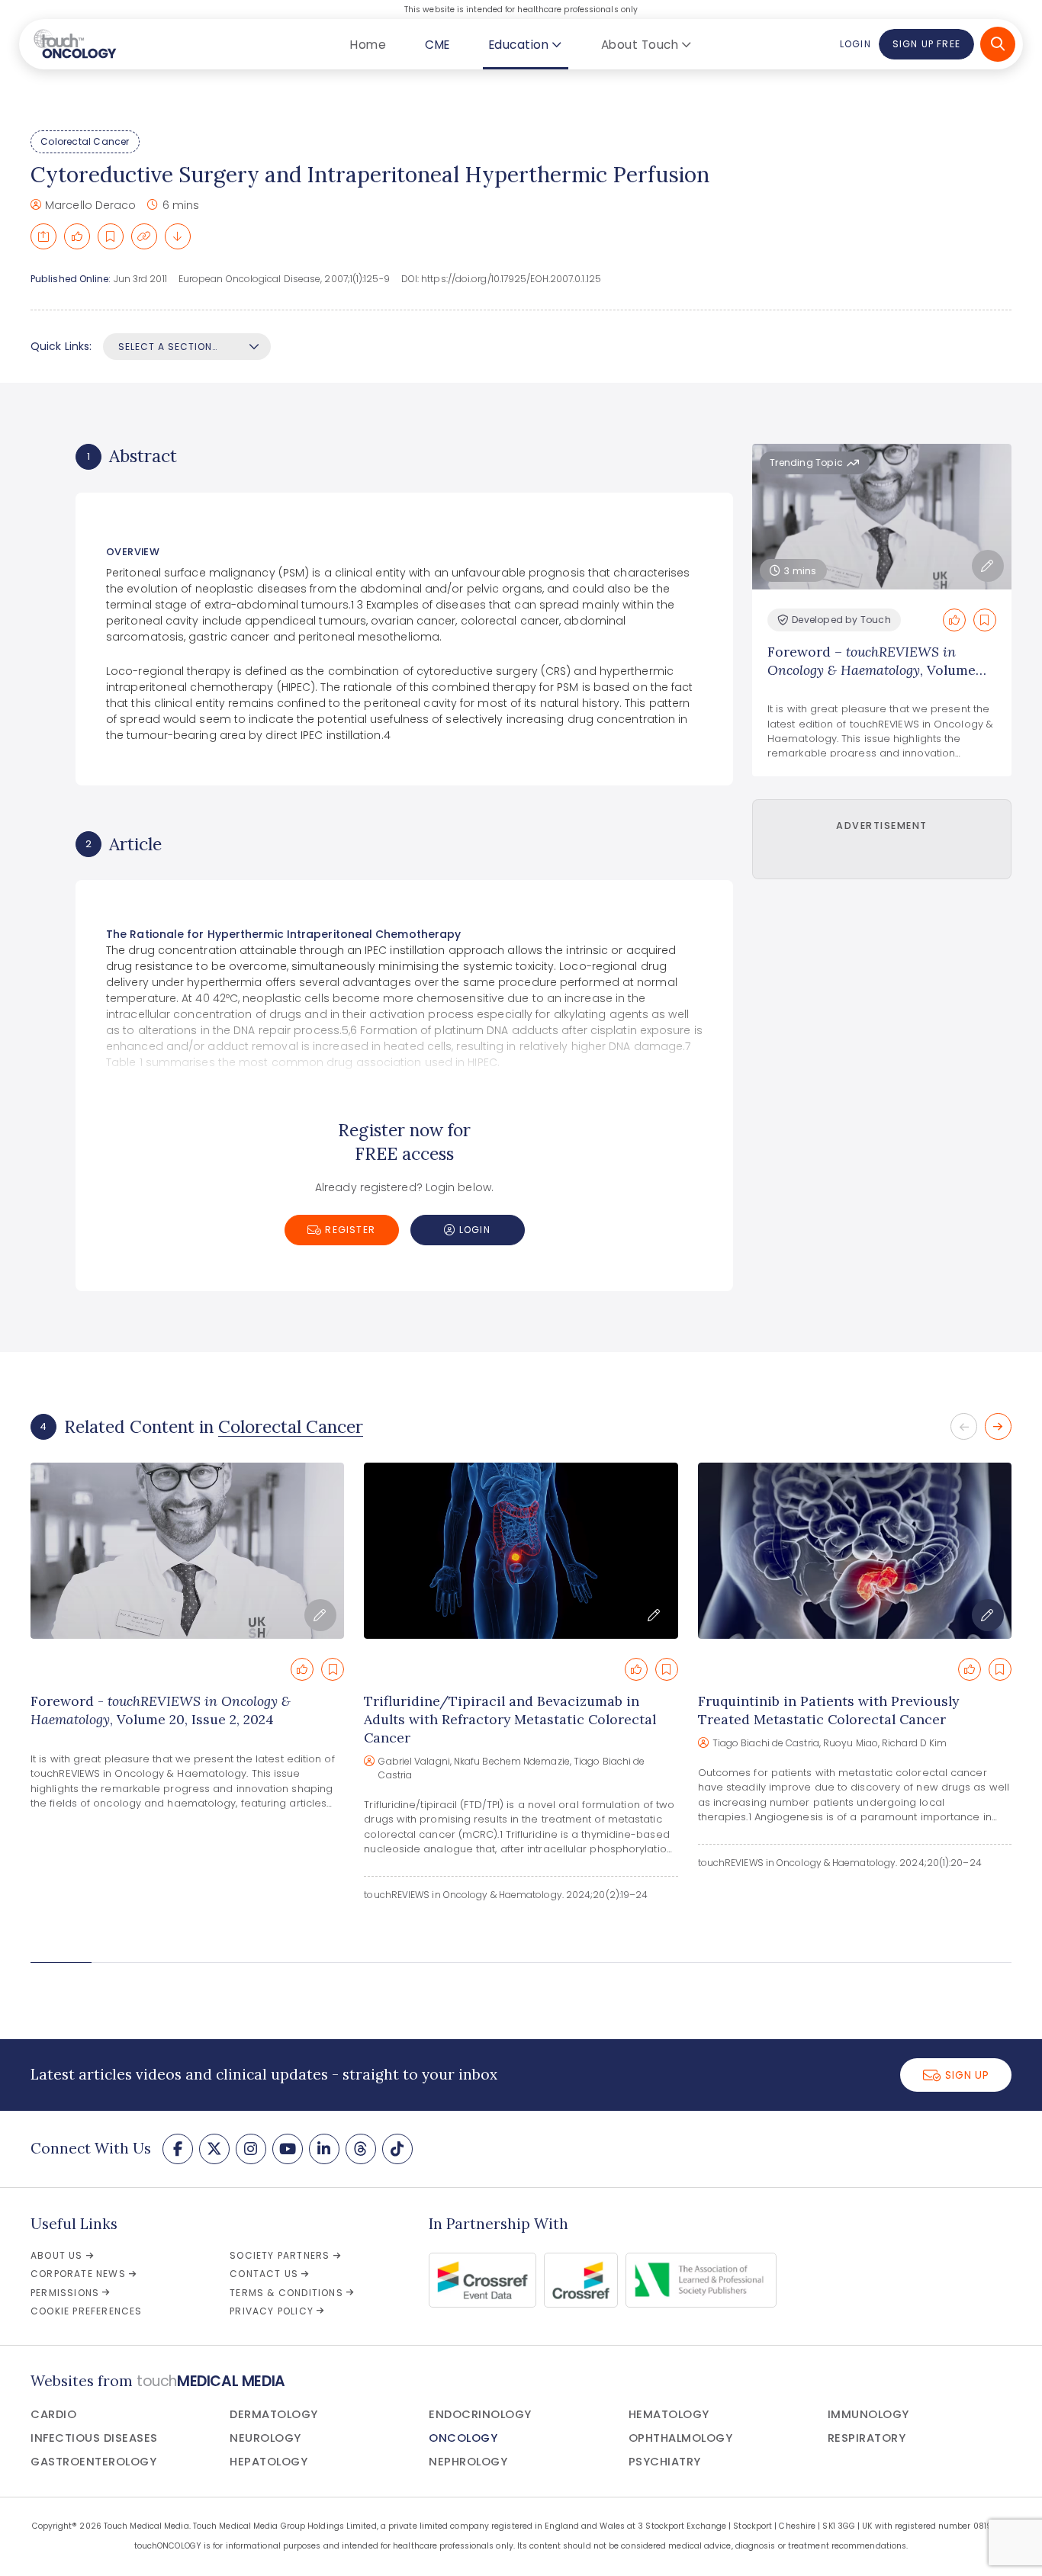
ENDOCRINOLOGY (480, 2414)
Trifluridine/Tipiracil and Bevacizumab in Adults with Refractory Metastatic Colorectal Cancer (510, 1719)
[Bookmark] (111, 236)
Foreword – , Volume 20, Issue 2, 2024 (872, 670)
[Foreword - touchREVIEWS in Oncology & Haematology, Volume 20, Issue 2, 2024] (187, 1551)
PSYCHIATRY (665, 2462)
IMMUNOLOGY (868, 2414)
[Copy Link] (144, 236)
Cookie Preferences (87, 2311)
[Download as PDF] (178, 236)
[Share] (43, 236)
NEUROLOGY (265, 2438)
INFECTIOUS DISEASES (94, 2438)
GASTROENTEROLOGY (93, 2462)
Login (855, 44)
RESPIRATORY (867, 2438)
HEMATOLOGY (669, 2414)
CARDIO (53, 2414)
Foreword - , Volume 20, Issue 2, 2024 (161, 1710)
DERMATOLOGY (274, 2414)
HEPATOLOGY (269, 2462)
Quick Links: (61, 346)
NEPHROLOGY (468, 2462)
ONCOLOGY (463, 2438)
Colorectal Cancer (85, 141)
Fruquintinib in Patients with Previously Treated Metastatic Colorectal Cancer (828, 1710)
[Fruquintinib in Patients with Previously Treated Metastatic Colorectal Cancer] (855, 1551)
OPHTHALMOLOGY (681, 2438)
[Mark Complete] (77, 236)
